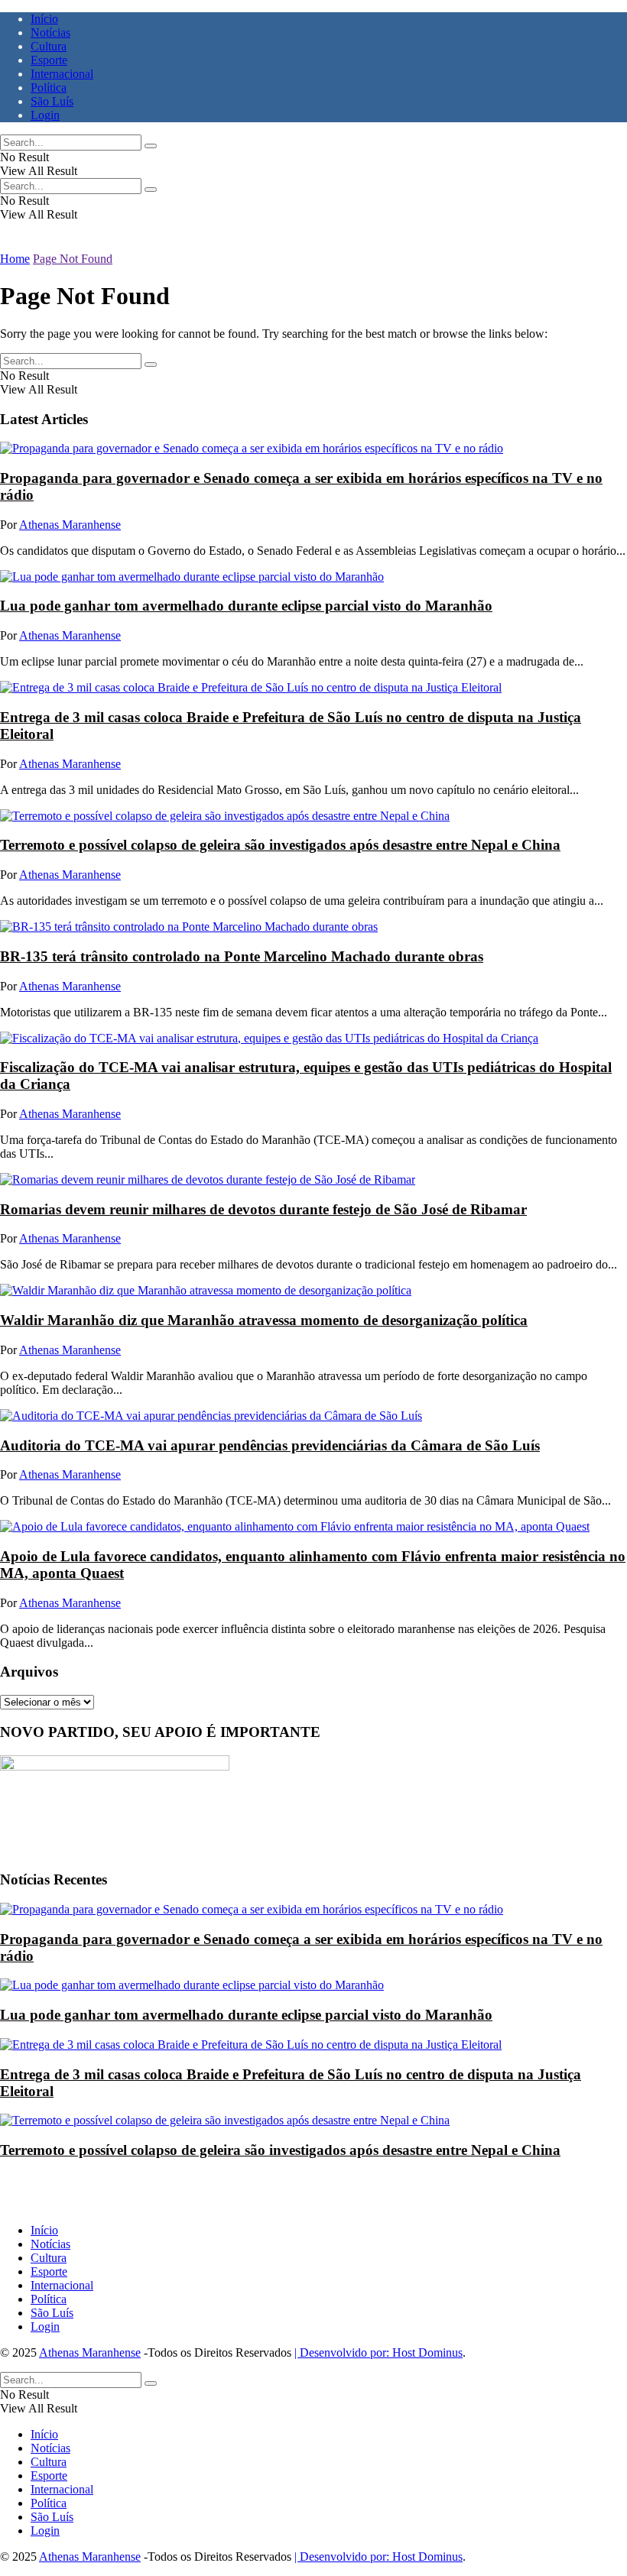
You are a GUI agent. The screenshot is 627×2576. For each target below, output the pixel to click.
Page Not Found (73, 259)
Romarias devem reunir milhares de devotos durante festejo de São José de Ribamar (263, 1209)
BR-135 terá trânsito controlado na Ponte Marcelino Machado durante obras (242, 956)
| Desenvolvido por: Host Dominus (378, 2352)
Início (44, 19)
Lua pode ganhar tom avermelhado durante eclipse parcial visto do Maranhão (246, 606)
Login (45, 115)
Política (49, 87)
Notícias (50, 32)
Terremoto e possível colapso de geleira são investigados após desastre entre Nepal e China (280, 845)
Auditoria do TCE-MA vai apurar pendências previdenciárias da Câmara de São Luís (270, 1445)
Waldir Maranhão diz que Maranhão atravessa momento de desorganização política (264, 1320)
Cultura (49, 46)
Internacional (62, 74)
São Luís (52, 101)
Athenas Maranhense (70, 525)
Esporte (49, 60)
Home (15, 259)
